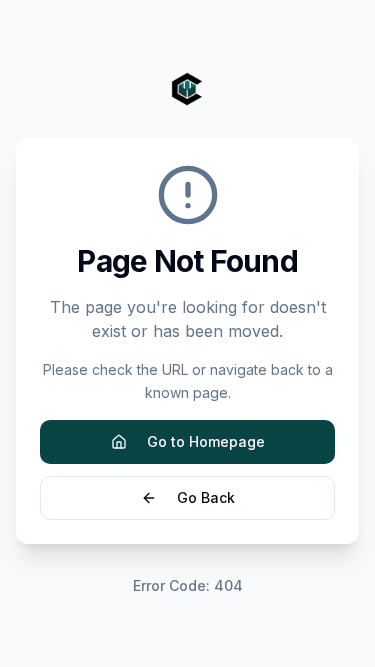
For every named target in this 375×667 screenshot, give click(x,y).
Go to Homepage (206, 441)
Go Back (206, 497)
